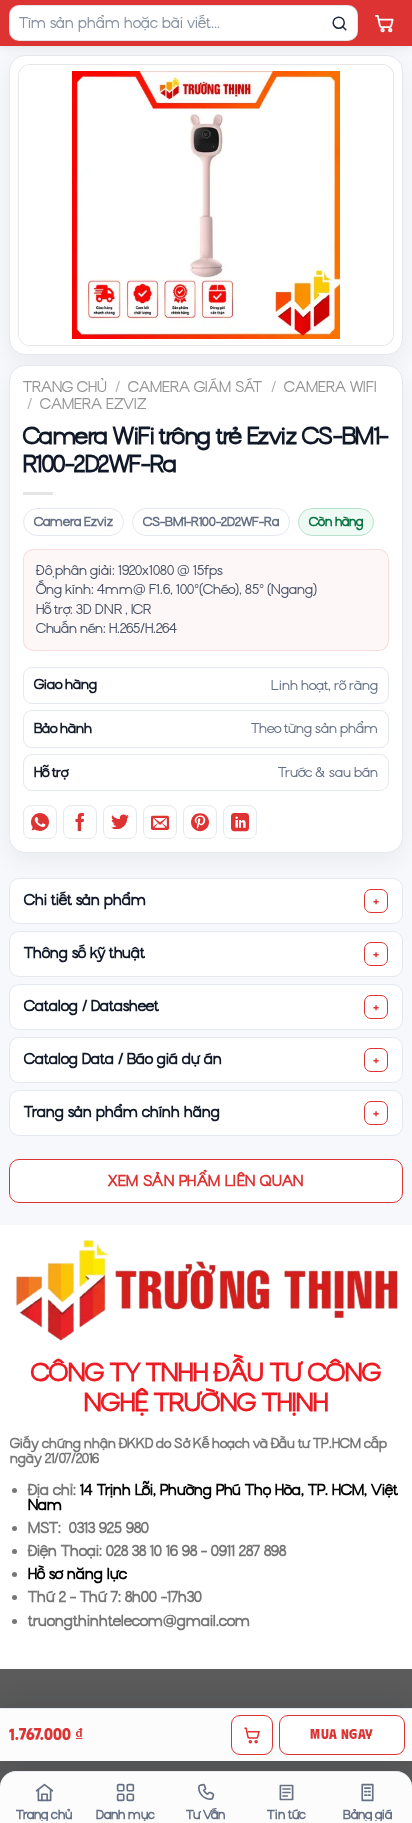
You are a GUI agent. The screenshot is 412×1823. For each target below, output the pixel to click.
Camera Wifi (330, 387)
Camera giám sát (195, 387)
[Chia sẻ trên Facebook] (80, 822)
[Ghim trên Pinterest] (200, 822)
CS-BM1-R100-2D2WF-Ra (211, 521)
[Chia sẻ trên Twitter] (120, 822)
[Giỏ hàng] (384, 23)
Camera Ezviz (93, 404)
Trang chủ (65, 387)
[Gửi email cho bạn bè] (160, 822)
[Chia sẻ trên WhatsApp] (40, 822)
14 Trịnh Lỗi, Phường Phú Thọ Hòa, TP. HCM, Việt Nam (213, 1497)
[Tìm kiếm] (339, 23)
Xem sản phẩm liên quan (205, 1181)
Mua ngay (341, 1734)
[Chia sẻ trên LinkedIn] (240, 822)
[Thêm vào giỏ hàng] (252, 1735)
